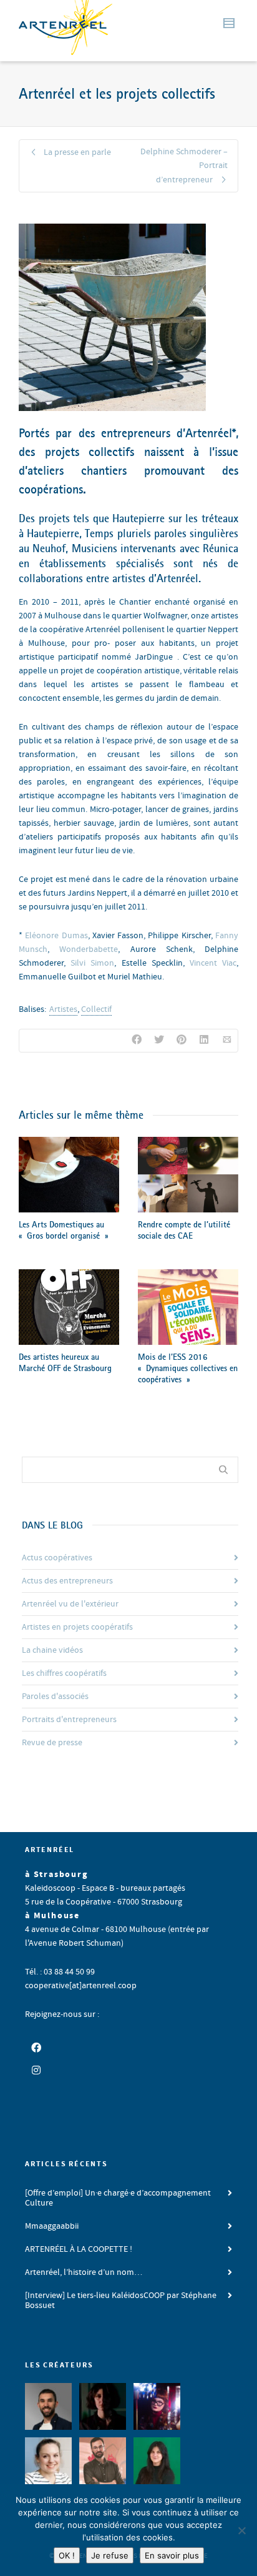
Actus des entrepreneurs (67, 1581)
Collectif (96, 1009)
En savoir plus (172, 2555)
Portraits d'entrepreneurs (69, 1720)
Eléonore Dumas (56, 936)
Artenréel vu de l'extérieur (70, 1604)
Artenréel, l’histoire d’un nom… (84, 2272)
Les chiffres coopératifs (64, 1673)
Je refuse (110, 2555)
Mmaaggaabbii (52, 2226)
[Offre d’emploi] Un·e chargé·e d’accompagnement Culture (118, 2198)
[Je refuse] (241, 2530)
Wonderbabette (89, 949)
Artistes (63, 1009)
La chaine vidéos (52, 1650)
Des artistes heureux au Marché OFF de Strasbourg (65, 1362)
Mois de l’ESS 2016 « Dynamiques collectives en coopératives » (188, 1368)
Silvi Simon (92, 963)
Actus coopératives (57, 1558)
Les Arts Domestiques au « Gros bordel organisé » (63, 1230)
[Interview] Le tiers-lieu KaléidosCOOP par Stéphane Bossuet (121, 2301)
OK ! (67, 2555)
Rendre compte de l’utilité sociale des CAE (184, 1230)
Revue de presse (52, 1743)
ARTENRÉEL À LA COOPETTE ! (79, 2249)
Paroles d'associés (55, 1697)
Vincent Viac (213, 963)
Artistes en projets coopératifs (77, 1627)
